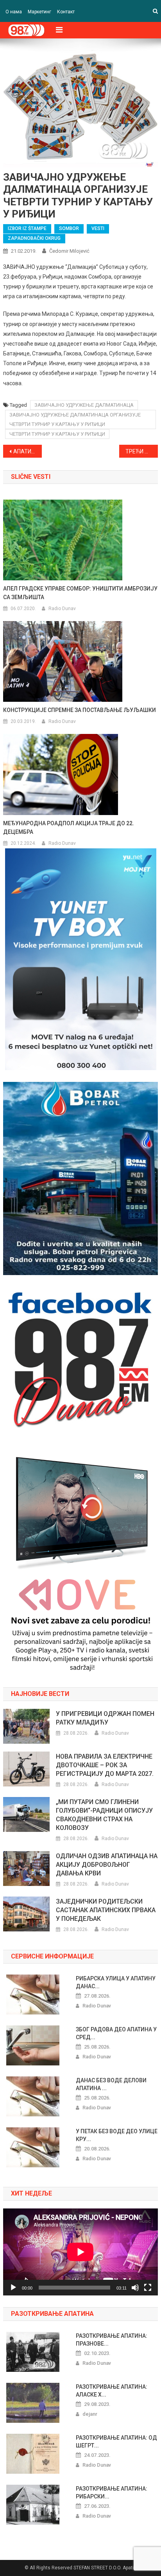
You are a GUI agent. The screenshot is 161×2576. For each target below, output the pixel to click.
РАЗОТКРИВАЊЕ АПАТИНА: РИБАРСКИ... (112, 2493)
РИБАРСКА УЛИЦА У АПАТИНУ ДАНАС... (116, 1982)
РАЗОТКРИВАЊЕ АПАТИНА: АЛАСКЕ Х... (112, 2391)
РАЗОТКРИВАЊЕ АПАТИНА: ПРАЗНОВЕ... (112, 2340)
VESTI (98, 228)
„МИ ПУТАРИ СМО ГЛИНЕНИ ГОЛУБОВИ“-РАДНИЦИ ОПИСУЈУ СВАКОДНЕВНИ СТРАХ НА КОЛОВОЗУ (104, 1815)
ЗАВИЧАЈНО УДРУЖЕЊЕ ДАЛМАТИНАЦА (84, 405)
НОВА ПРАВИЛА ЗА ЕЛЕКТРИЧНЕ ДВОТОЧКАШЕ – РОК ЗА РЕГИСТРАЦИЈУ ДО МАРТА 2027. (105, 1765)
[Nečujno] (135, 2288)
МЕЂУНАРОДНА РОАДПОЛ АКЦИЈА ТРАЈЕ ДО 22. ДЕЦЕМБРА (69, 828)
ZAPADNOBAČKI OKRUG (34, 238)
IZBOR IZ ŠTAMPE (27, 228)
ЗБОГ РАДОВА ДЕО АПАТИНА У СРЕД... (116, 2033)
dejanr (90, 2414)
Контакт (66, 12)
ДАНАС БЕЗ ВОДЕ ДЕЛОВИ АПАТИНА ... (111, 2084)
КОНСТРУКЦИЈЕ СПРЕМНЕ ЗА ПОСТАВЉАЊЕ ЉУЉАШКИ (80, 710)
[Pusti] (13, 2288)
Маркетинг (39, 12)
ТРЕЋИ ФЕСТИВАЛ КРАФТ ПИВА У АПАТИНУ (142, 451)
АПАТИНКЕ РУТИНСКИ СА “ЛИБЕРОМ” (28, 451)
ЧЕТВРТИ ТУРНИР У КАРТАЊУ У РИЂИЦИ (57, 434)
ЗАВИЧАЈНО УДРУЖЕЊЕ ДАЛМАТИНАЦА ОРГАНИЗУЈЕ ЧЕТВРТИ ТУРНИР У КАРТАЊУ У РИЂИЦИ (75, 419)
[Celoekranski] (148, 2288)
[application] (80, 2252)
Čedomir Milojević (69, 251)
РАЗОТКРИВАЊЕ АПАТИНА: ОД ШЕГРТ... (116, 2442)
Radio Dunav (62, 609)
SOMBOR (69, 228)
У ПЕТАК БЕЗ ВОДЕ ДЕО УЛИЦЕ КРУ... (117, 2135)
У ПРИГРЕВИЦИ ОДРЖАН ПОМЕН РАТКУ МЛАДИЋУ (105, 1718)
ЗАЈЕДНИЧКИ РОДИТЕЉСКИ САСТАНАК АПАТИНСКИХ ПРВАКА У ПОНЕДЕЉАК (106, 1910)
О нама (14, 12)
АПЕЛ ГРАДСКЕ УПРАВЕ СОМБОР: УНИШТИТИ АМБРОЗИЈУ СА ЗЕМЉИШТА (80, 593)
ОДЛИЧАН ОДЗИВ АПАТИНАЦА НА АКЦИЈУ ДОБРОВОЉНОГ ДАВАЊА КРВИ (107, 1865)
